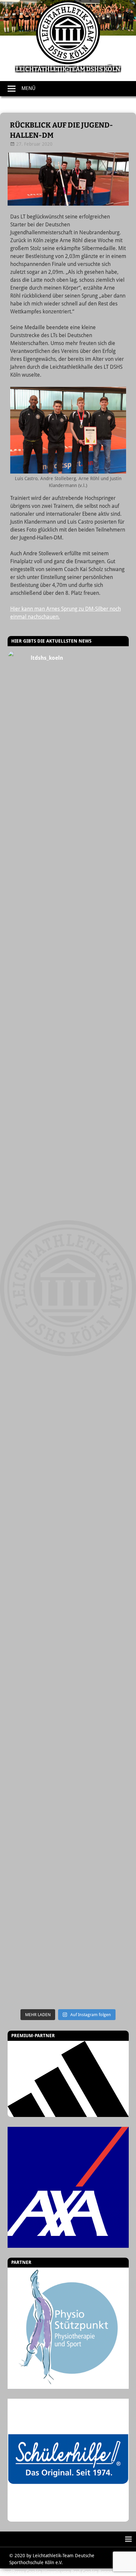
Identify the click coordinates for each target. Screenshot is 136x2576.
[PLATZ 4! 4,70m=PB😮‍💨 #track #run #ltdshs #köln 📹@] (68, 1491)
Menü (28, 88)
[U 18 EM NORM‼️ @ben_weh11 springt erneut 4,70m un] (68, 1970)
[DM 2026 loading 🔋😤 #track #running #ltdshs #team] (68, 876)
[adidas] (68, 2079)
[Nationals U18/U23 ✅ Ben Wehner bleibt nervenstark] (68, 1423)
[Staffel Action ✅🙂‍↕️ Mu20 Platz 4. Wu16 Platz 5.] (68, 1286)
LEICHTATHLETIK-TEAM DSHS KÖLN (68, 69)
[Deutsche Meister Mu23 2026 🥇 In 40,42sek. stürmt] (68, 1765)
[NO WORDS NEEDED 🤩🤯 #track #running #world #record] (68, 944)
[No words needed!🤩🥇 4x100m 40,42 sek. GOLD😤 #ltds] (68, 1833)
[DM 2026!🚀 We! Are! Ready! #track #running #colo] (68, 807)
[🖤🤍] (68, 1628)
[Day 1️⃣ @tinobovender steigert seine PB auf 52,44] (68, 739)
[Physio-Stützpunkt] (68, 2328)
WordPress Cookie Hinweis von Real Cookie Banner (57, 2572)
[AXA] (68, 2187)
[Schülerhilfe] (68, 2518)
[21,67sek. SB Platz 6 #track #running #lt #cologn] (68, 1081)
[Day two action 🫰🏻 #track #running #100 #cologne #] (68, 1149)
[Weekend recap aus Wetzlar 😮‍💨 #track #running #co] (68, 1012)
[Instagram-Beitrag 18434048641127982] (68, 1217)
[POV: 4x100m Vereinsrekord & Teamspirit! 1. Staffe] (68, 689)
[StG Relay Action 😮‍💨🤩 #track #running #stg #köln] (68, 1696)
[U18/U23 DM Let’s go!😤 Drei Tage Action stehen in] (68, 1901)
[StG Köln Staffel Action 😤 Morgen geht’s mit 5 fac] (68, 1354)
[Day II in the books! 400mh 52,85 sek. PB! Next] (68, 1559)
